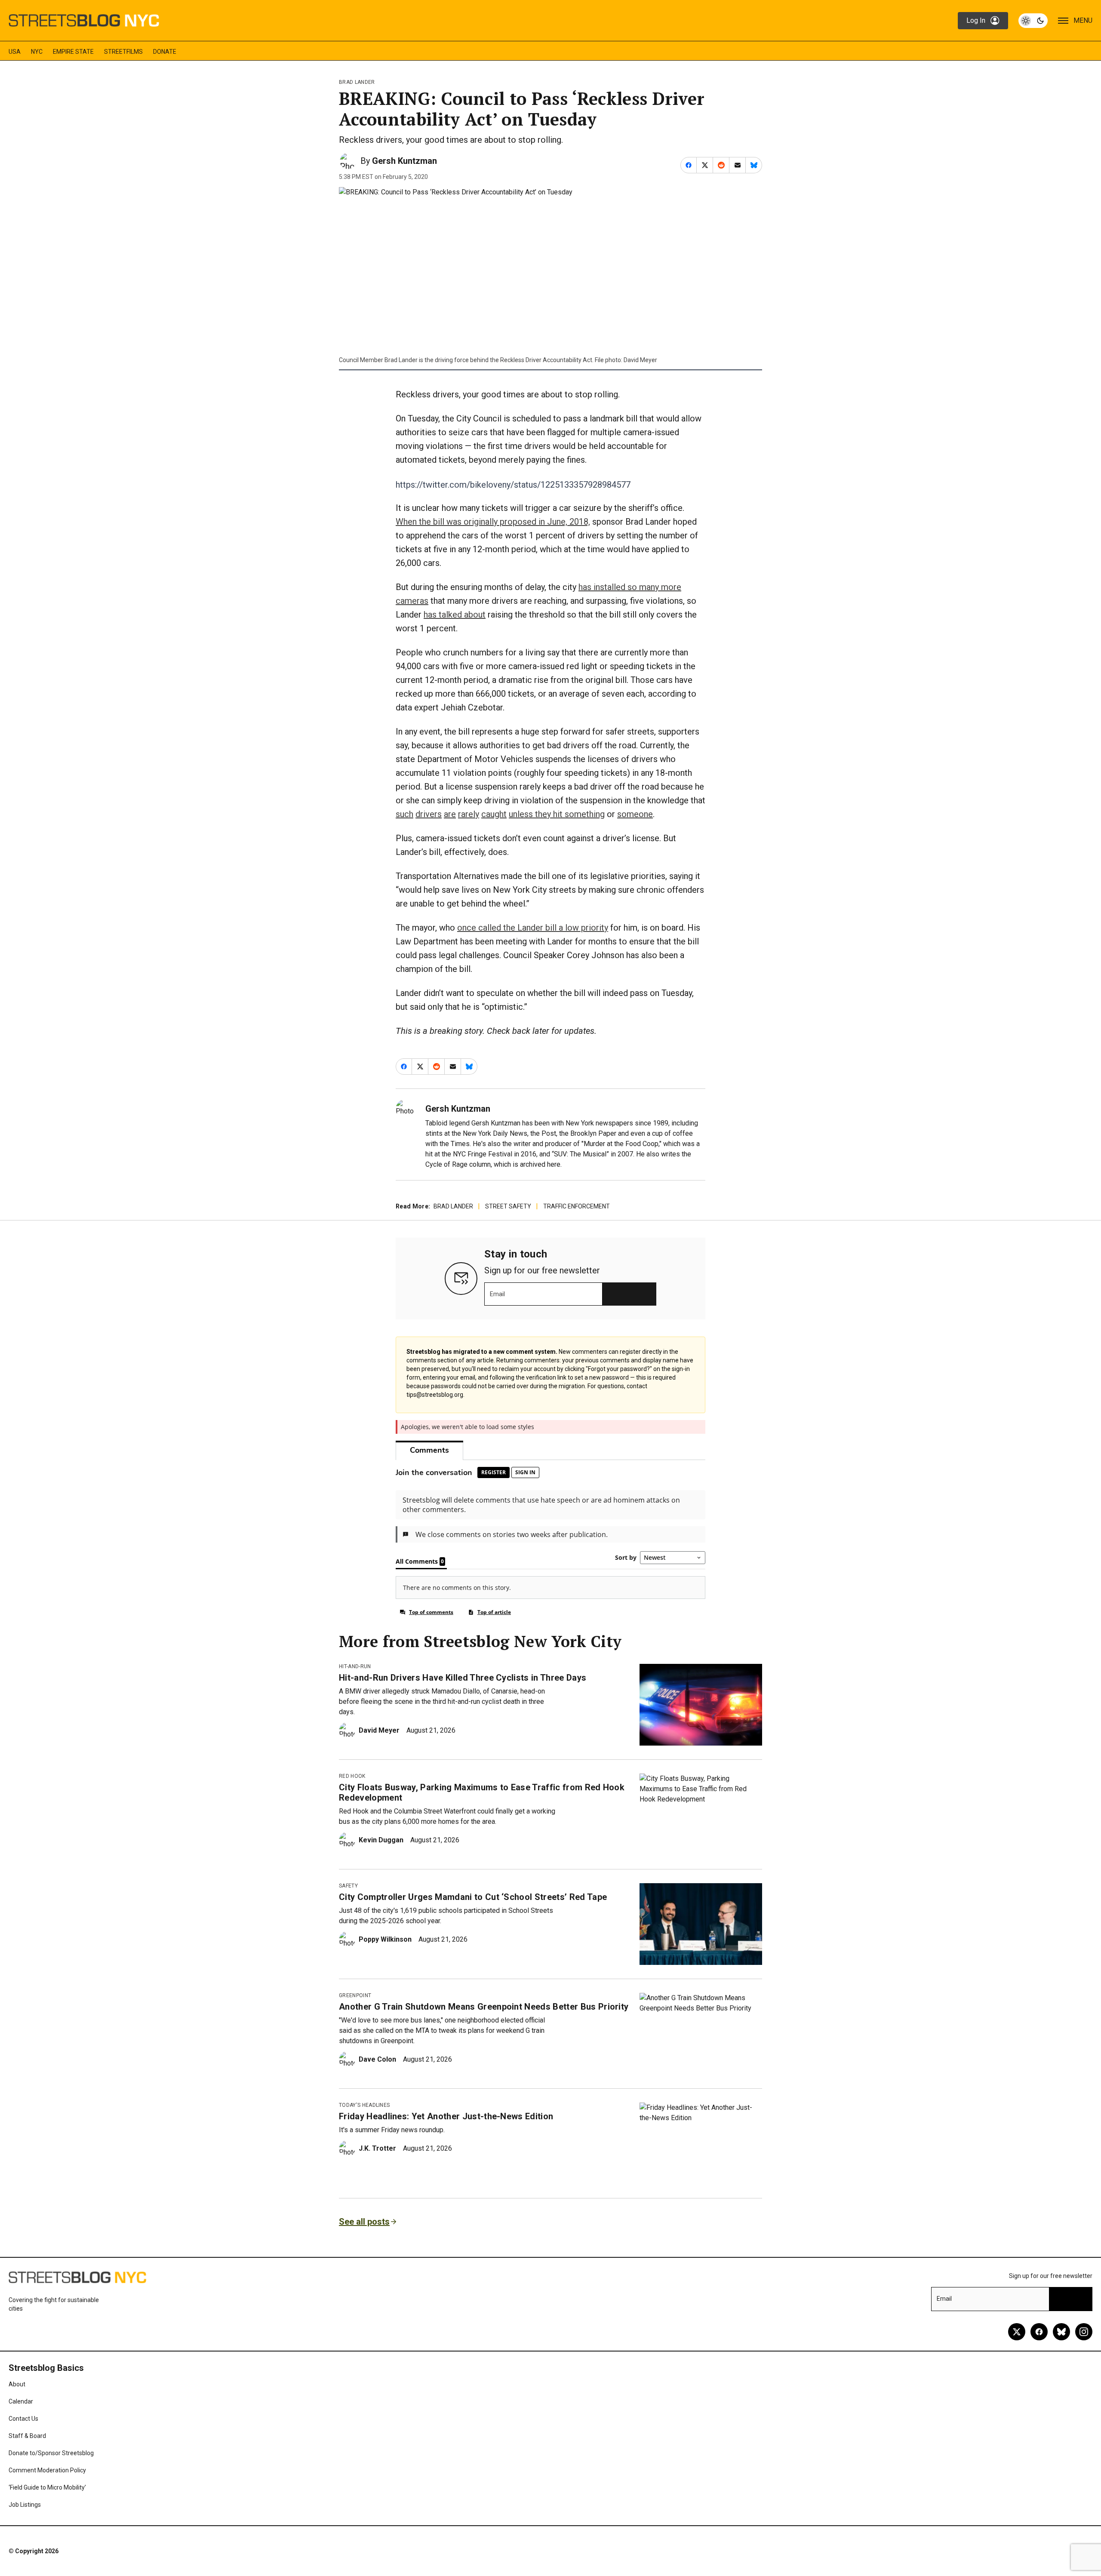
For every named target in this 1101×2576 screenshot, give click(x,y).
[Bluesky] (1061, 2332)
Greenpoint (355, 1995)
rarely (469, 814)
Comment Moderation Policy (47, 2470)
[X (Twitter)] (1017, 2332)
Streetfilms (123, 52)
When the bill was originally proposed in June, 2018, (493, 522)
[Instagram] (1084, 2332)
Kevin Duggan (381, 1840)
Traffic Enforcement (577, 1206)
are (450, 814)
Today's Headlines (364, 2105)
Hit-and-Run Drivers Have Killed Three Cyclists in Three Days (463, 1678)
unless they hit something (557, 814)
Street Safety (508, 1206)
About (17, 2384)
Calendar (21, 2401)
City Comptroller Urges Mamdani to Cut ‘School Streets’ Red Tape (473, 1897)
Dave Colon (377, 2059)
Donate (165, 52)
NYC (37, 52)
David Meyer (379, 1730)
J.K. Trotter (377, 2148)
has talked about (455, 615)
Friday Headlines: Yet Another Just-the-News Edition (446, 2116)
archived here (540, 1164)
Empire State (73, 52)
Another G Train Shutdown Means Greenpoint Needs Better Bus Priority (484, 2007)
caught (494, 814)
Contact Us (23, 2419)
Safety (348, 1886)
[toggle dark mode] (1033, 21)
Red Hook (352, 1776)
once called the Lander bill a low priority (533, 928)
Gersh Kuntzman (404, 161)
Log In (976, 20)
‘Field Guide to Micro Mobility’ (47, 2487)
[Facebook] (1039, 2332)
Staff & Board (27, 2436)
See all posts (364, 2222)
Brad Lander (357, 82)
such (404, 814)
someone (635, 814)
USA (15, 52)
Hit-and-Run (355, 1666)
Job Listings (25, 2505)
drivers (429, 814)
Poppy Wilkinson (385, 1939)
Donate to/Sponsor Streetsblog (51, 2453)
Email (497, 1294)
